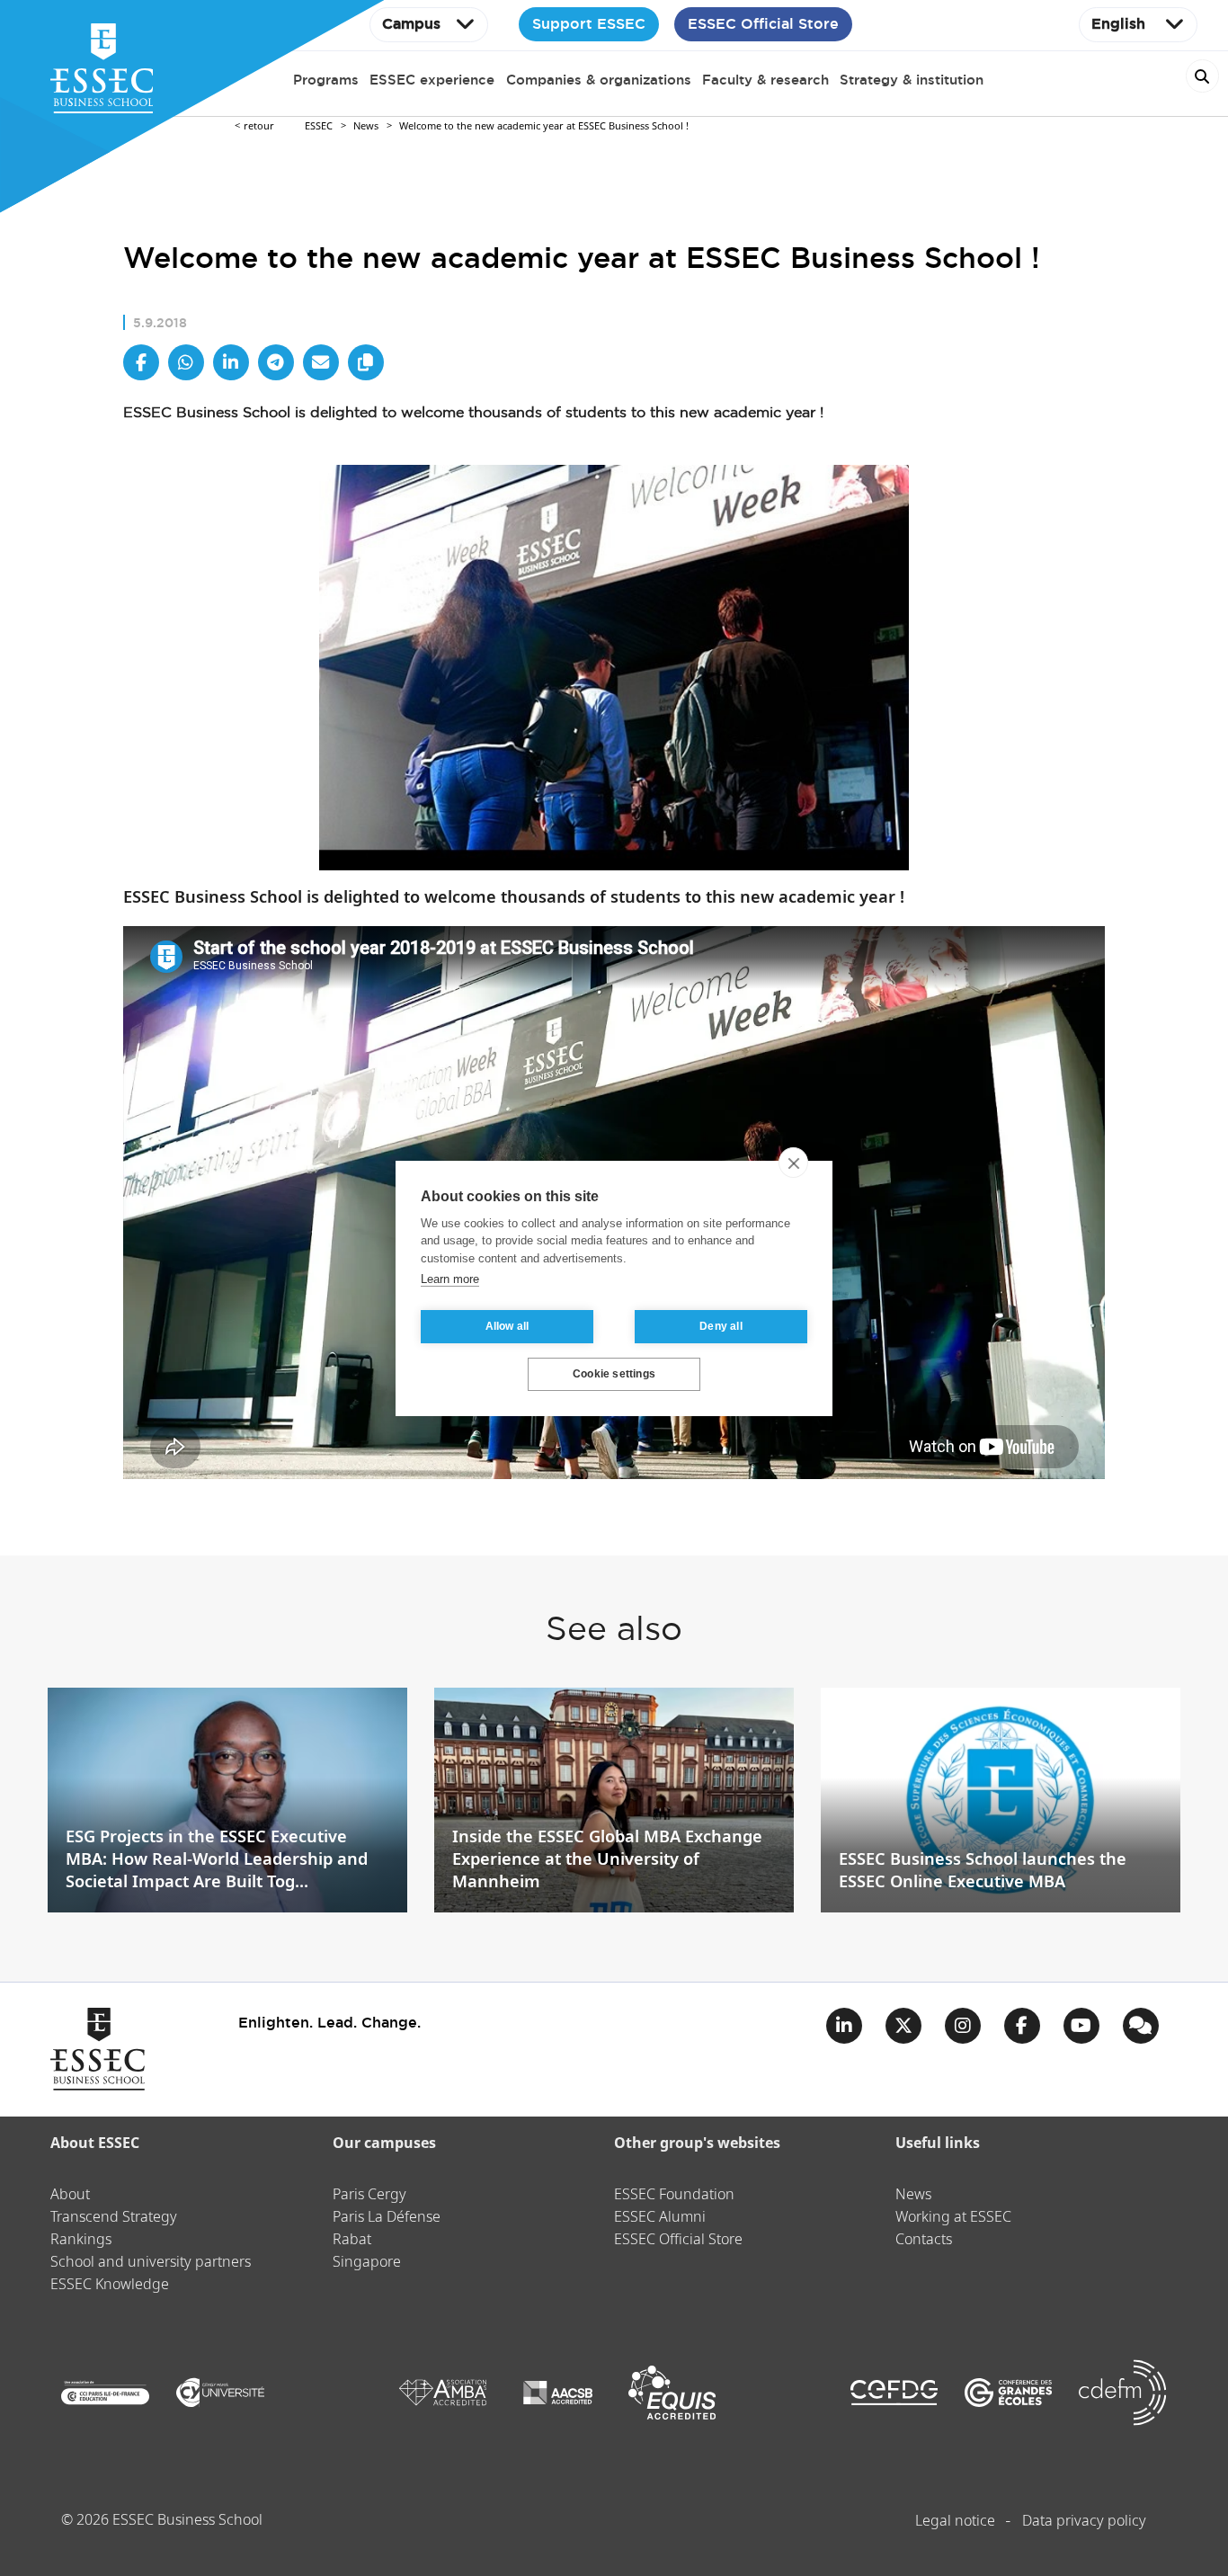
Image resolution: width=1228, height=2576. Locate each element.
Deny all (721, 1326)
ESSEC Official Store (763, 24)
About (70, 2195)
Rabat (352, 2240)
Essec (319, 126)
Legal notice (955, 2522)
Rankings (81, 2240)
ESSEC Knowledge (110, 2285)
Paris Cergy (369, 2195)
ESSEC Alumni (660, 2218)
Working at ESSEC (953, 2218)
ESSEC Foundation (674, 2195)
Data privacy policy (1084, 2522)
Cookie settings (614, 1374)
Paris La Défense (387, 2218)
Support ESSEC (589, 24)
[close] (793, 1163)
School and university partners (151, 2263)
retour (259, 126)
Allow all (507, 1326)
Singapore (367, 2263)
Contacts (924, 2240)
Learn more (450, 1279)
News (366, 126)
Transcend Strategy (114, 2218)
